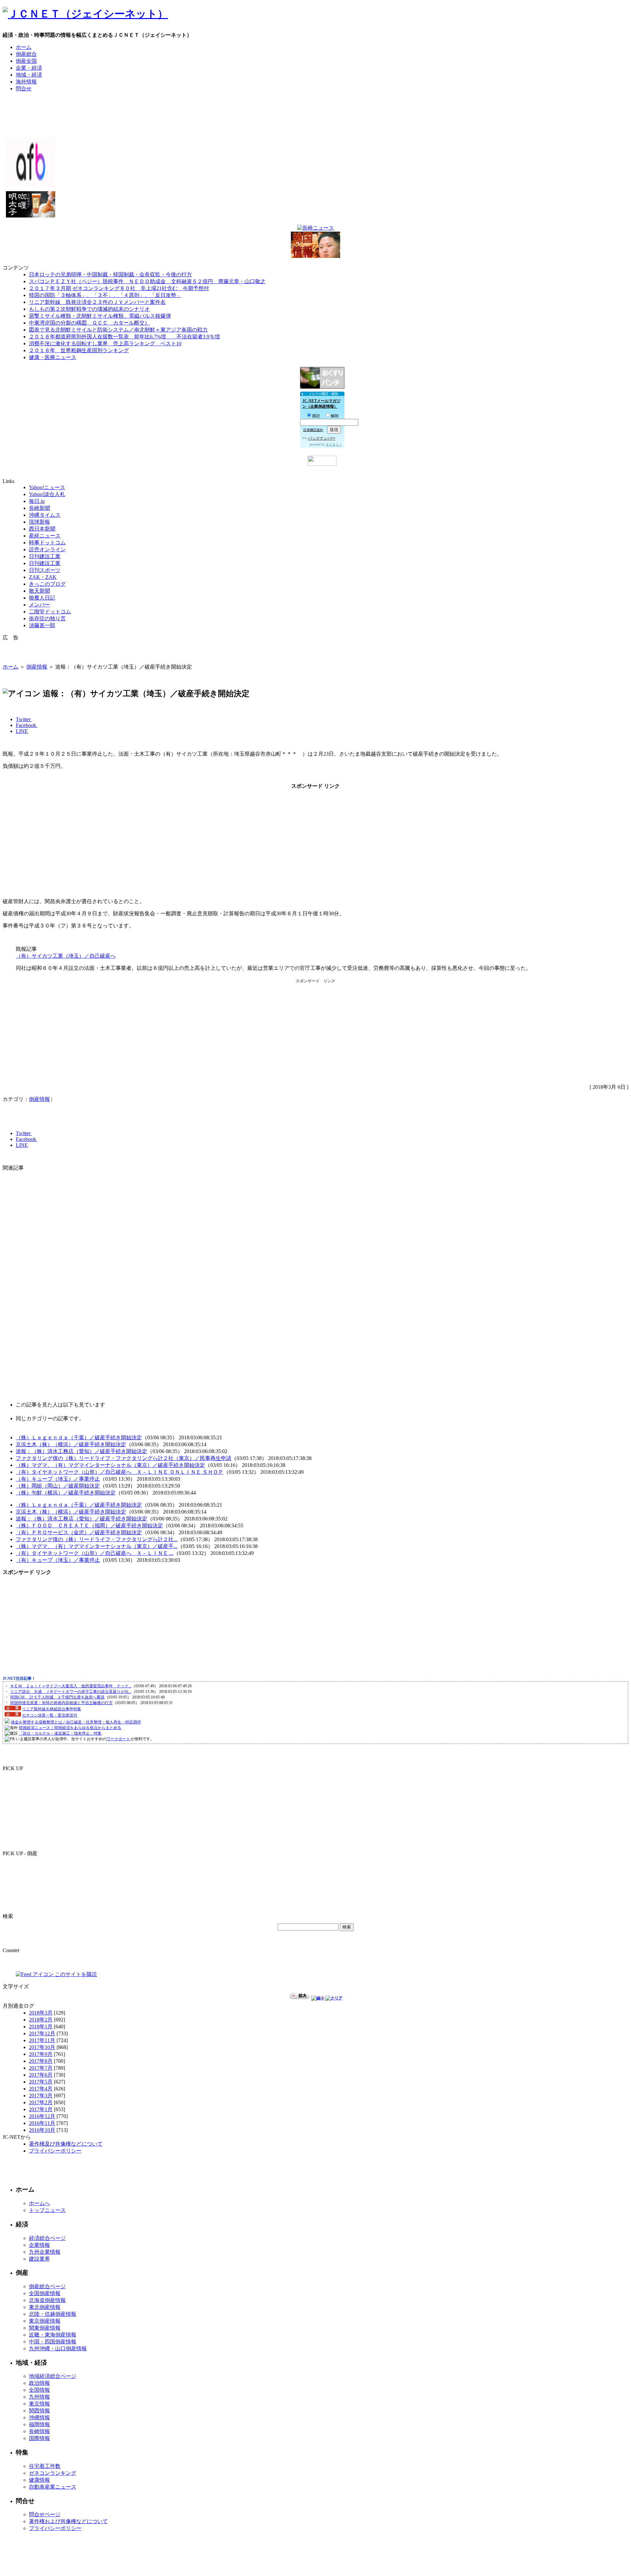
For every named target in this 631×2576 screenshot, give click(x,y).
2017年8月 (41, 2061)
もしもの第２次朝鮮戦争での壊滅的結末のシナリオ (89, 309)
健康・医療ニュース (53, 357)
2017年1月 (41, 2109)
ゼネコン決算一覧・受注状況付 (50, 1715)
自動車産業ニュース (53, 2487)
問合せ (24, 89)
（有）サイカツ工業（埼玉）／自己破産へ (66, 956)
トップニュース (47, 2210)
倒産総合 (26, 54)
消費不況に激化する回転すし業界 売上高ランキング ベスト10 (105, 343)
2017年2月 (41, 2102)
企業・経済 (29, 68)
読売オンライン (47, 549)
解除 (335, 416)
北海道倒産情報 (47, 2300)
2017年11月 (42, 2040)
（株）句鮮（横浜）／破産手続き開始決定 (66, 1493)
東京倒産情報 (45, 2321)
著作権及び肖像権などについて (66, 2144)
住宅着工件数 (45, 2466)
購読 (316, 416)
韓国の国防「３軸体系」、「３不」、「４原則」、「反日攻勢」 (105, 295)
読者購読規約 (313, 430)
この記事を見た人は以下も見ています (60, 1405)
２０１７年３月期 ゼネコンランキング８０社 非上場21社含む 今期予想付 (119, 288)
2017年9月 (41, 2054)
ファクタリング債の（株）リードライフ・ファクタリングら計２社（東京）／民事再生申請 (124, 1458)
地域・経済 (29, 75)
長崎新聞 (39, 508)
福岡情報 (39, 2424)
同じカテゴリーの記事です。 (50, 1418)
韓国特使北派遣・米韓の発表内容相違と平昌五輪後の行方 (61, 1703)
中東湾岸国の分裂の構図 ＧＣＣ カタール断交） (89, 323)
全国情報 (39, 2390)
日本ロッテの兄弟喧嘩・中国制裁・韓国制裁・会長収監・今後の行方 (110, 274)
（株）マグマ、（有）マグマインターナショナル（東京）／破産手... (97, 1546)
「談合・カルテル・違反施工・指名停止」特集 (60, 1733)
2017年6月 (41, 2075)
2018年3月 (41, 2013)
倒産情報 (37, 667)
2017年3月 (41, 2096)
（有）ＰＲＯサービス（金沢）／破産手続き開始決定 (79, 1532)
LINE (22, 731)
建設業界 (39, 2259)
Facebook (27, 725)
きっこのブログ (47, 584)
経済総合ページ (47, 2238)
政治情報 (39, 2383)
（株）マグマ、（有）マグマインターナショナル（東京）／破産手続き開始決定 (110, 1465)
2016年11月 (42, 2123)
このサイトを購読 (75, 1974)
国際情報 (39, 2438)
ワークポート (118, 1739)
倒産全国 (26, 61)
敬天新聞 (39, 591)
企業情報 (39, 2245)
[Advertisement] (315, 112)
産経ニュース (45, 536)
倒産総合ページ (47, 2286)
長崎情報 (39, 2431)
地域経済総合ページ (53, 2376)
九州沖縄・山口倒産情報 (58, 2348)
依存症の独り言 (47, 618)
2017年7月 (41, 2068)
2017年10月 (42, 2047)
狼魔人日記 (42, 598)
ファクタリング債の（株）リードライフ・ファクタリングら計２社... (97, 1539)
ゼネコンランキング (53, 2473)
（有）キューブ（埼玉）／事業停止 (58, 1479)
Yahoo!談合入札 (47, 494)
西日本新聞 (42, 529)
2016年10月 (42, 2130)
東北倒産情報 (45, 2307)
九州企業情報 (45, 2252)
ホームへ (39, 2203)
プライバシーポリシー (55, 2151)
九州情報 (39, 2397)
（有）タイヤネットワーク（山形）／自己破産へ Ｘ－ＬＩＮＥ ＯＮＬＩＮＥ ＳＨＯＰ (120, 1472)
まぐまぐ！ (334, 444)
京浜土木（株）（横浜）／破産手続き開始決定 (71, 1444)
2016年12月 (42, 2116)
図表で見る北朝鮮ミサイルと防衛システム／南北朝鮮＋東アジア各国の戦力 (118, 330)
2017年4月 (41, 2089)
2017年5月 (41, 2082)
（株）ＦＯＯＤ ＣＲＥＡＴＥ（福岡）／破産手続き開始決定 (89, 1526)
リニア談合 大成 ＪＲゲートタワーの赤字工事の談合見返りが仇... (71, 1692)
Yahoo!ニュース (47, 487)
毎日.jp (37, 501)
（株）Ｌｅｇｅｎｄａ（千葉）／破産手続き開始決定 (79, 1437)
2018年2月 (41, 2020)
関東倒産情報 (45, 2328)
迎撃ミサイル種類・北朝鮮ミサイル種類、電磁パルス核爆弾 (100, 316)
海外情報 (26, 82)
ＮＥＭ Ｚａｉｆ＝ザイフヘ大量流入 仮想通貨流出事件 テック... (71, 1686)
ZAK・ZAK (43, 577)
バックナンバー (322, 438)
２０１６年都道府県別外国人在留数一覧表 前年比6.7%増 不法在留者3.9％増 (124, 337)
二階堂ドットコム (50, 612)
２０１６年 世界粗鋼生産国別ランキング (79, 350)
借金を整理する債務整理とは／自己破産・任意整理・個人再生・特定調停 (76, 1722)
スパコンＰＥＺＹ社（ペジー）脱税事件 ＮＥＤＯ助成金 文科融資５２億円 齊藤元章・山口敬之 (147, 281)
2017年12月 (42, 2033)
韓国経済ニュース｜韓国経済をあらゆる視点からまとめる (70, 1728)
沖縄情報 (39, 2417)
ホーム (24, 47)
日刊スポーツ (45, 570)
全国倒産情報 (45, 2293)
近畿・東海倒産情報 (53, 2335)
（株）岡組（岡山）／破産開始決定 (58, 1486)
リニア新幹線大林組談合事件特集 (52, 1709)
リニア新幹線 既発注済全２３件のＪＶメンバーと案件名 (97, 302)
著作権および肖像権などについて (68, 2521)
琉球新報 (39, 522)
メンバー (39, 605)
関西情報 (39, 2411)
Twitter (24, 719)
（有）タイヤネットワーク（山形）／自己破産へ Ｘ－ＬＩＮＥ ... (95, 1553)
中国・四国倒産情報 (53, 2342)
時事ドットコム (47, 543)
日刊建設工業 (45, 556)
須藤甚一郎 (42, 625)
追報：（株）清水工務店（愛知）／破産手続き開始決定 (82, 1451)
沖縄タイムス (45, 515)
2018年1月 (41, 2027)
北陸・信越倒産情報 (53, 2314)
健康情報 (39, 2480)
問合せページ (45, 2514)
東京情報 (39, 2404)
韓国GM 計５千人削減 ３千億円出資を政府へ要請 (57, 1697)
